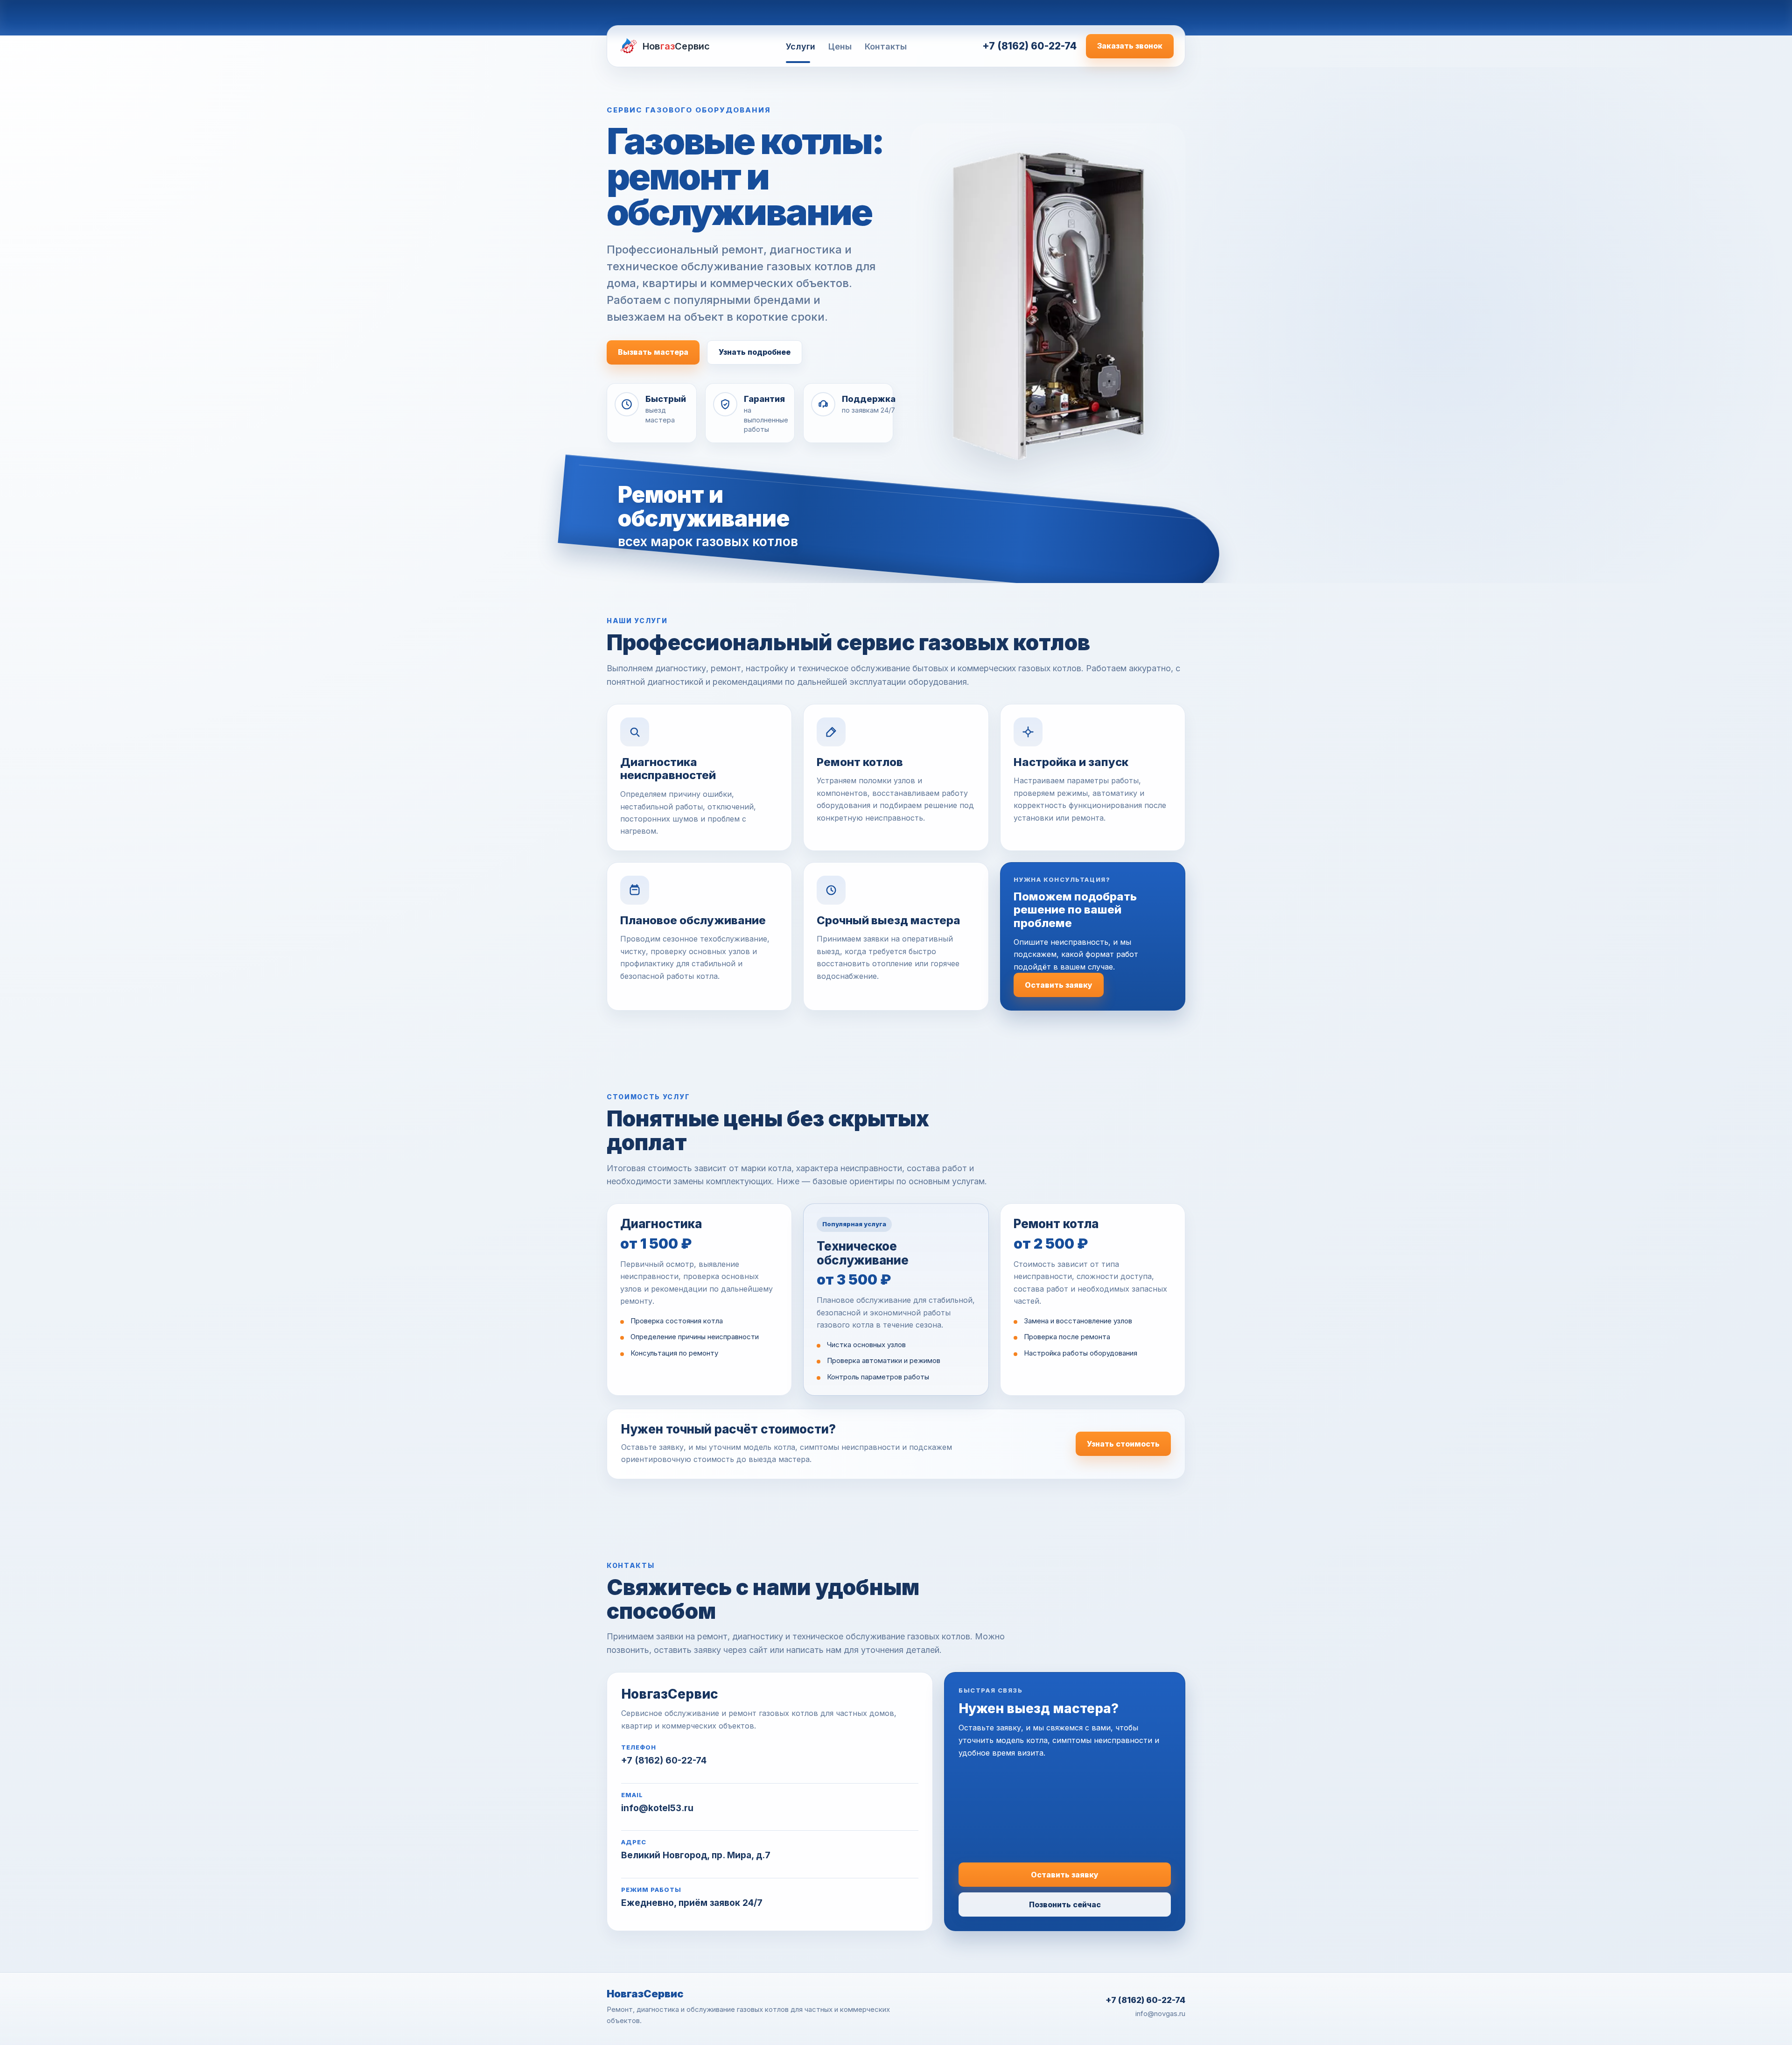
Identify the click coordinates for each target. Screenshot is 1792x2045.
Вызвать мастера (653, 352)
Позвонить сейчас (1065, 1904)
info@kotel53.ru (657, 1808)
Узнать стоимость (1123, 1444)
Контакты (886, 46)
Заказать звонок (1130, 46)
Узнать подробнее (755, 352)
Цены (840, 46)
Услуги (801, 46)
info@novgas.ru (1160, 2013)
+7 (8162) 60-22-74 (1029, 46)
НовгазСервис (645, 1994)
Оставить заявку (1059, 985)
